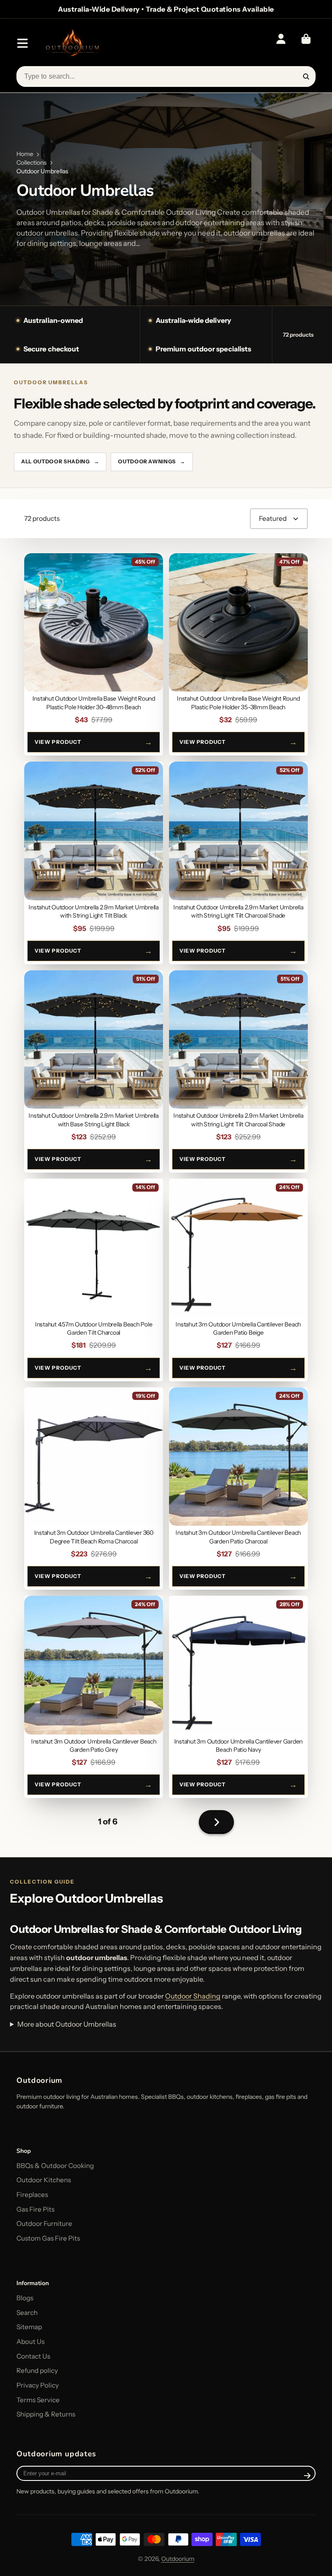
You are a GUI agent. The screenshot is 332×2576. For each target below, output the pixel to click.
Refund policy (37, 2370)
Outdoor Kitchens (44, 2180)
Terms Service (38, 2400)
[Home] (72, 43)
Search (27, 2313)
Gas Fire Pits (35, 2209)
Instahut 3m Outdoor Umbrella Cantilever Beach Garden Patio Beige (238, 1280)
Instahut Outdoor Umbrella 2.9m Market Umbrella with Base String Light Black (94, 1071)
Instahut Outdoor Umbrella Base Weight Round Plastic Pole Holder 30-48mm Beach (94, 654)
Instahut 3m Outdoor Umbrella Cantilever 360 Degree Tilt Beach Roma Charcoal (94, 1489)
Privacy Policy (38, 2385)
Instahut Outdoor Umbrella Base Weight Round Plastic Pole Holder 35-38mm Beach (238, 654)
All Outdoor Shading (60, 461)
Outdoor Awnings (152, 461)
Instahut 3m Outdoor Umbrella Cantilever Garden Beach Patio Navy (238, 1697)
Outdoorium (178, 2559)
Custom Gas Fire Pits (48, 2238)
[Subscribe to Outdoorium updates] (308, 2475)
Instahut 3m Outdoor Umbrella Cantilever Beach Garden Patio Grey (94, 1697)
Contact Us (33, 2356)
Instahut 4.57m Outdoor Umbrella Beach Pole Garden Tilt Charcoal (94, 1280)
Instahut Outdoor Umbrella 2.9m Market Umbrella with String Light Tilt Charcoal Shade (238, 863)
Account (281, 43)
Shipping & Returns (46, 2414)
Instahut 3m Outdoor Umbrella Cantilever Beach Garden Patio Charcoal (238, 1489)
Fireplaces (32, 2195)
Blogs (25, 2298)
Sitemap (29, 2327)
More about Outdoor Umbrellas (67, 2024)
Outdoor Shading (193, 1996)
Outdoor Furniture (44, 2224)
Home (25, 154)
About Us (30, 2342)
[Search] (306, 77)
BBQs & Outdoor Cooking (55, 2166)
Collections (32, 163)
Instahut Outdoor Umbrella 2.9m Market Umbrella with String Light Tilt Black (94, 863)
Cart (306, 43)
